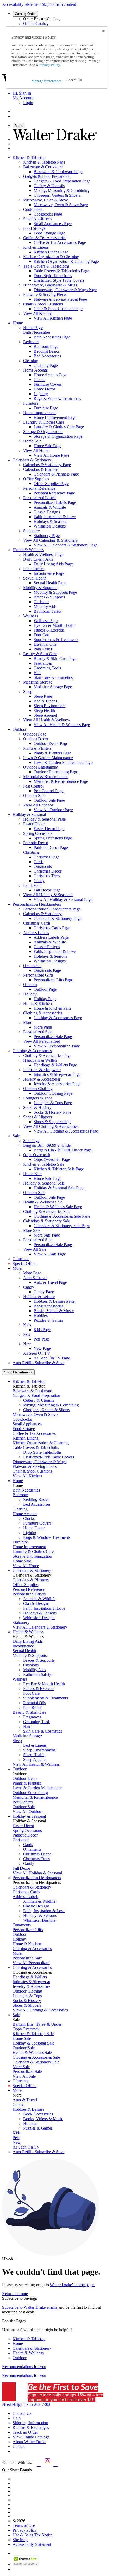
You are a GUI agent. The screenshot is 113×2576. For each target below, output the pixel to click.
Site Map (20, 2540)
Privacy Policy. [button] (50, 65)
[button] (74, 80)
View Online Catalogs (31, 2437)
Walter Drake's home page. (72, 2285)
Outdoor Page (35, 734)
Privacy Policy (25, 2530)
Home (18, 2343)
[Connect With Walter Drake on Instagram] (47, 2465)
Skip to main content (59, 4)
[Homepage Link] (55, 139)
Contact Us (22, 2413)
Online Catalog (36, 24)
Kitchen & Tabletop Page (44, 162)
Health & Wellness (28, 2353)
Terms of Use (24, 2525)
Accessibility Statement (21, 4)
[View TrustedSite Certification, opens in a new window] (26, 2565)
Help (17, 2418)
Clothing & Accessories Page (47, 1055)
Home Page (33, 328)
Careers (19, 2446)
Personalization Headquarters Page (52, 909)
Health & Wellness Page (43, 554)
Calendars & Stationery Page (47, 465)
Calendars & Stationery (32, 2348)
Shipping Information (30, 2423)
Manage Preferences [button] (46, 81)
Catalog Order (25, 14)
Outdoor (20, 2358)
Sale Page (31, 1141)
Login (28, 103)
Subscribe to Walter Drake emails (30, 2307)
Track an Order (25, 2432)
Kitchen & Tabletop (29, 2339)
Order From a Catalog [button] (41, 19)
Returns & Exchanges (31, 2428)
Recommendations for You (24, 2367)
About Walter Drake (29, 2442)
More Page (32, 1273)
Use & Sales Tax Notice (33, 2535)
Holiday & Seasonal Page (44, 819)
